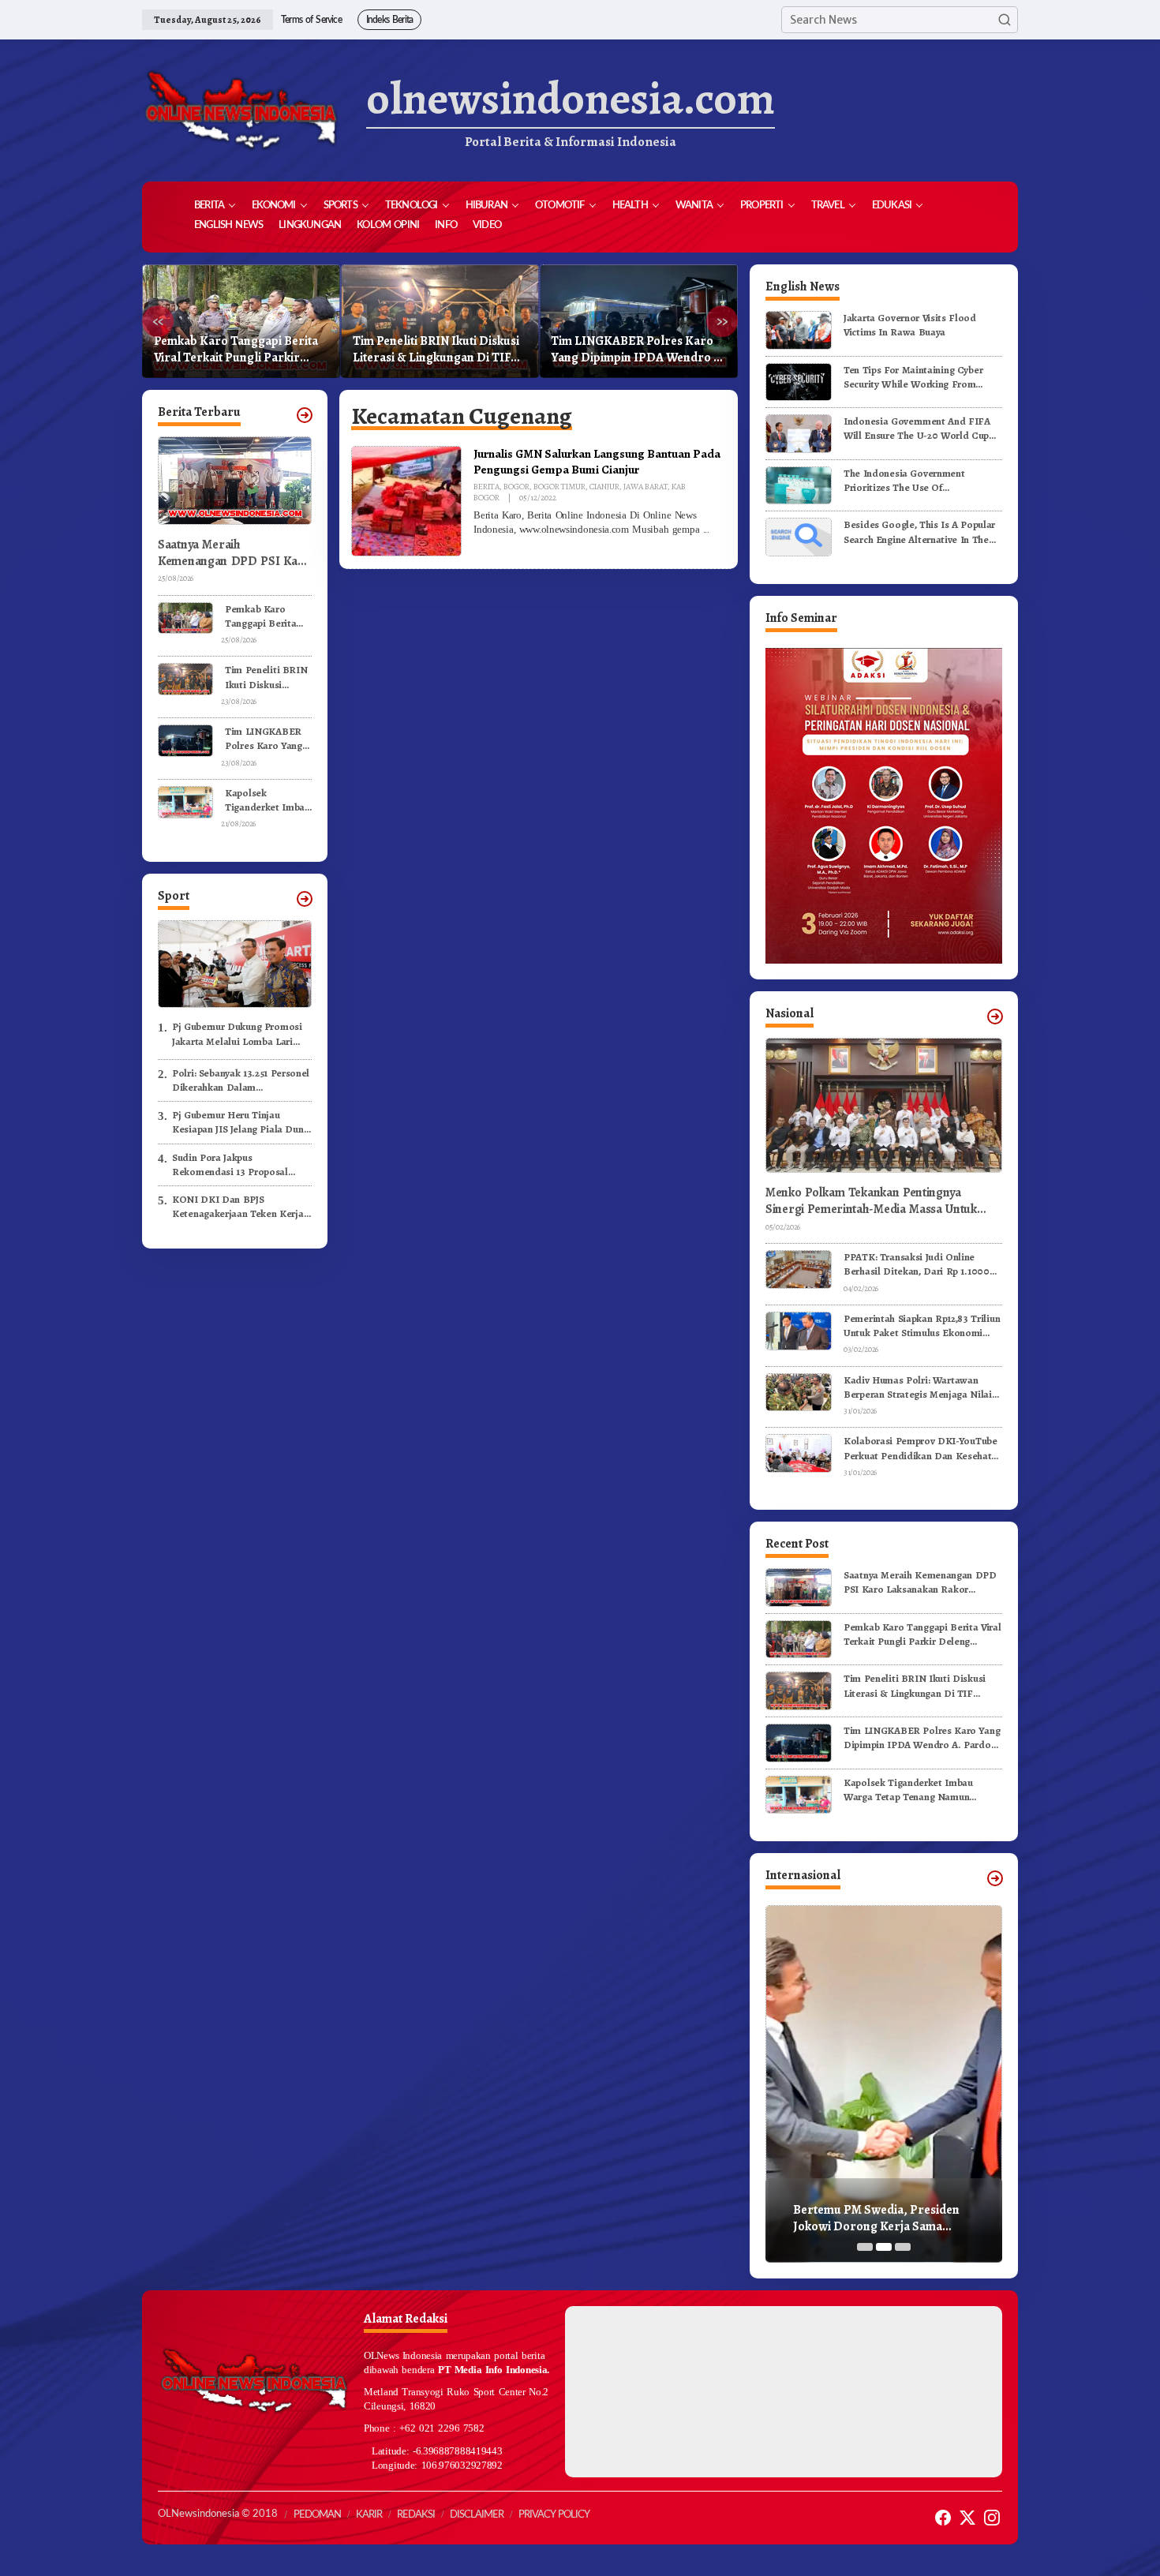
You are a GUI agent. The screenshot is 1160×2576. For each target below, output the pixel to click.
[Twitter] (967, 2518)
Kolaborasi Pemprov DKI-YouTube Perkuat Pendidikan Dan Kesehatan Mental (923, 1448)
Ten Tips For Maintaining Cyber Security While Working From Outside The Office (913, 377)
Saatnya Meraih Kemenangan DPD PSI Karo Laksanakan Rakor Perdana (234, 553)
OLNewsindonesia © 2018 (218, 2514)
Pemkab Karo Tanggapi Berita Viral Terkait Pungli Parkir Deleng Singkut (268, 616)
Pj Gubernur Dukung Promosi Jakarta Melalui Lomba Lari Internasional (237, 1034)
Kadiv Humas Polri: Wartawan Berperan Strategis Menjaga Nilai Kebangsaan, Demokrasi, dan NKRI (922, 1387)
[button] (1005, 20)
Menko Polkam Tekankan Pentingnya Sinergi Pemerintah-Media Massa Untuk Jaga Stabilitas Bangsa (871, 1201)
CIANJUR (604, 487)
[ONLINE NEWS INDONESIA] (241, 110)
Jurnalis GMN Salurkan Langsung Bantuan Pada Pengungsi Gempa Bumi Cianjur (597, 461)
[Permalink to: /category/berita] (305, 415)
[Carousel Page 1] (865, 2247)
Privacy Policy (554, 2515)
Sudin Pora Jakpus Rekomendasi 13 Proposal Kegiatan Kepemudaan (230, 1165)
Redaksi (416, 2515)
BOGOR (516, 487)
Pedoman (317, 2515)
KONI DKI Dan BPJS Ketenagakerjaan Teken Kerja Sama (238, 1207)
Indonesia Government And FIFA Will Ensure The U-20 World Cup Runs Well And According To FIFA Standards (919, 429)
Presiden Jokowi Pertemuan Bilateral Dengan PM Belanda (874, 2218)
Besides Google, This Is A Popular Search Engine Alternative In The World (919, 532)
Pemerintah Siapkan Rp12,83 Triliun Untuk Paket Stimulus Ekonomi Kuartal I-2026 (922, 1326)
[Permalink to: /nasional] (995, 1017)
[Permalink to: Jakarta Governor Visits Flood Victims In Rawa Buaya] (799, 329)
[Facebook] (943, 2518)
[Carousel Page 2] (884, 2247)
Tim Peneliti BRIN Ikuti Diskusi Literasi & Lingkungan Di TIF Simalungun (237, 350)
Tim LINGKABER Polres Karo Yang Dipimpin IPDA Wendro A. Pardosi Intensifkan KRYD (440, 350)
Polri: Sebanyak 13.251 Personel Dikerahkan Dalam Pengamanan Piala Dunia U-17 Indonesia (241, 1080)
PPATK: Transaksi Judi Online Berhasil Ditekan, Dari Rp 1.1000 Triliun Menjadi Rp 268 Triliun (917, 1264)
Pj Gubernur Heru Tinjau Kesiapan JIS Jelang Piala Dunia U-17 (242, 1122)
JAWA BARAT (645, 487)
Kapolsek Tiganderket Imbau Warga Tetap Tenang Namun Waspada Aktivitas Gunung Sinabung (631, 350)
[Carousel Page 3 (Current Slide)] (903, 2247)
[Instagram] (992, 2518)
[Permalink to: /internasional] (995, 1878)
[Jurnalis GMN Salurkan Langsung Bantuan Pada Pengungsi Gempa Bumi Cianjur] (706, 530)
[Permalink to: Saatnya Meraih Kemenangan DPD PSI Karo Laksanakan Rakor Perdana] (799, 1587)
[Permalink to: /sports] (305, 899)
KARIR (369, 2515)
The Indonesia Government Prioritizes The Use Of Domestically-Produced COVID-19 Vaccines (920, 481)
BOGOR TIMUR (559, 487)
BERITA (486, 487)
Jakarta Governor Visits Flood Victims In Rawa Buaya (910, 325)
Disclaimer (477, 2515)
